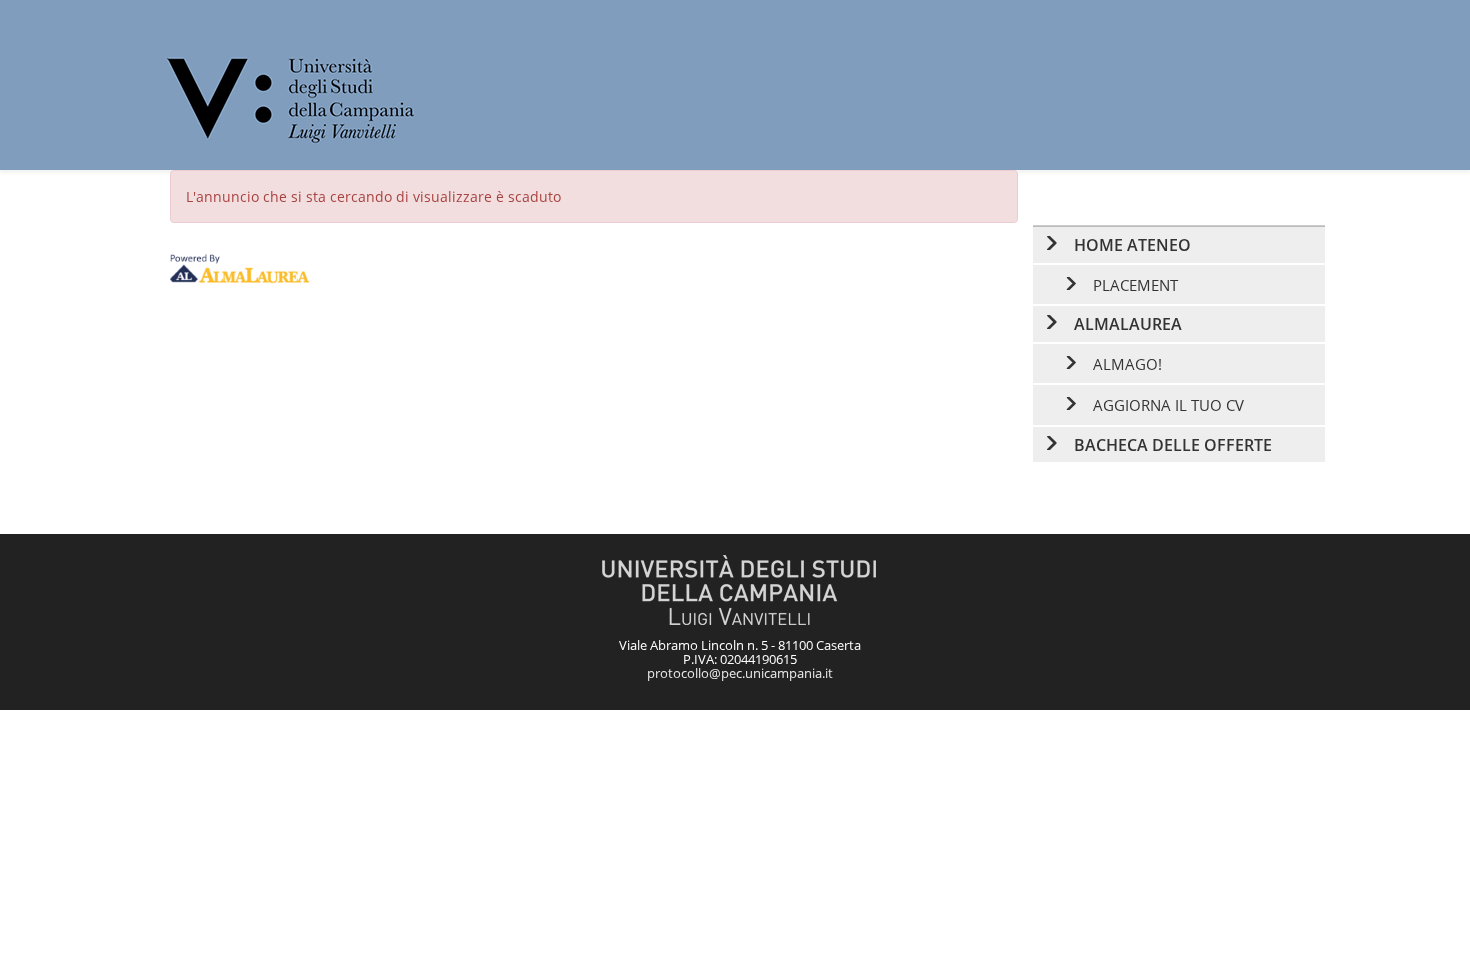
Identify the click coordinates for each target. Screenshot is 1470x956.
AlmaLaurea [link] (1128, 324)
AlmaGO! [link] (1127, 364)
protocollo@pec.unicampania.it (740, 673)
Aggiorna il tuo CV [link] (1168, 405)
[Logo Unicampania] (293, 98)
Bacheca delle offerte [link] (1173, 445)
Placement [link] (1135, 285)
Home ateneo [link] (1132, 245)
